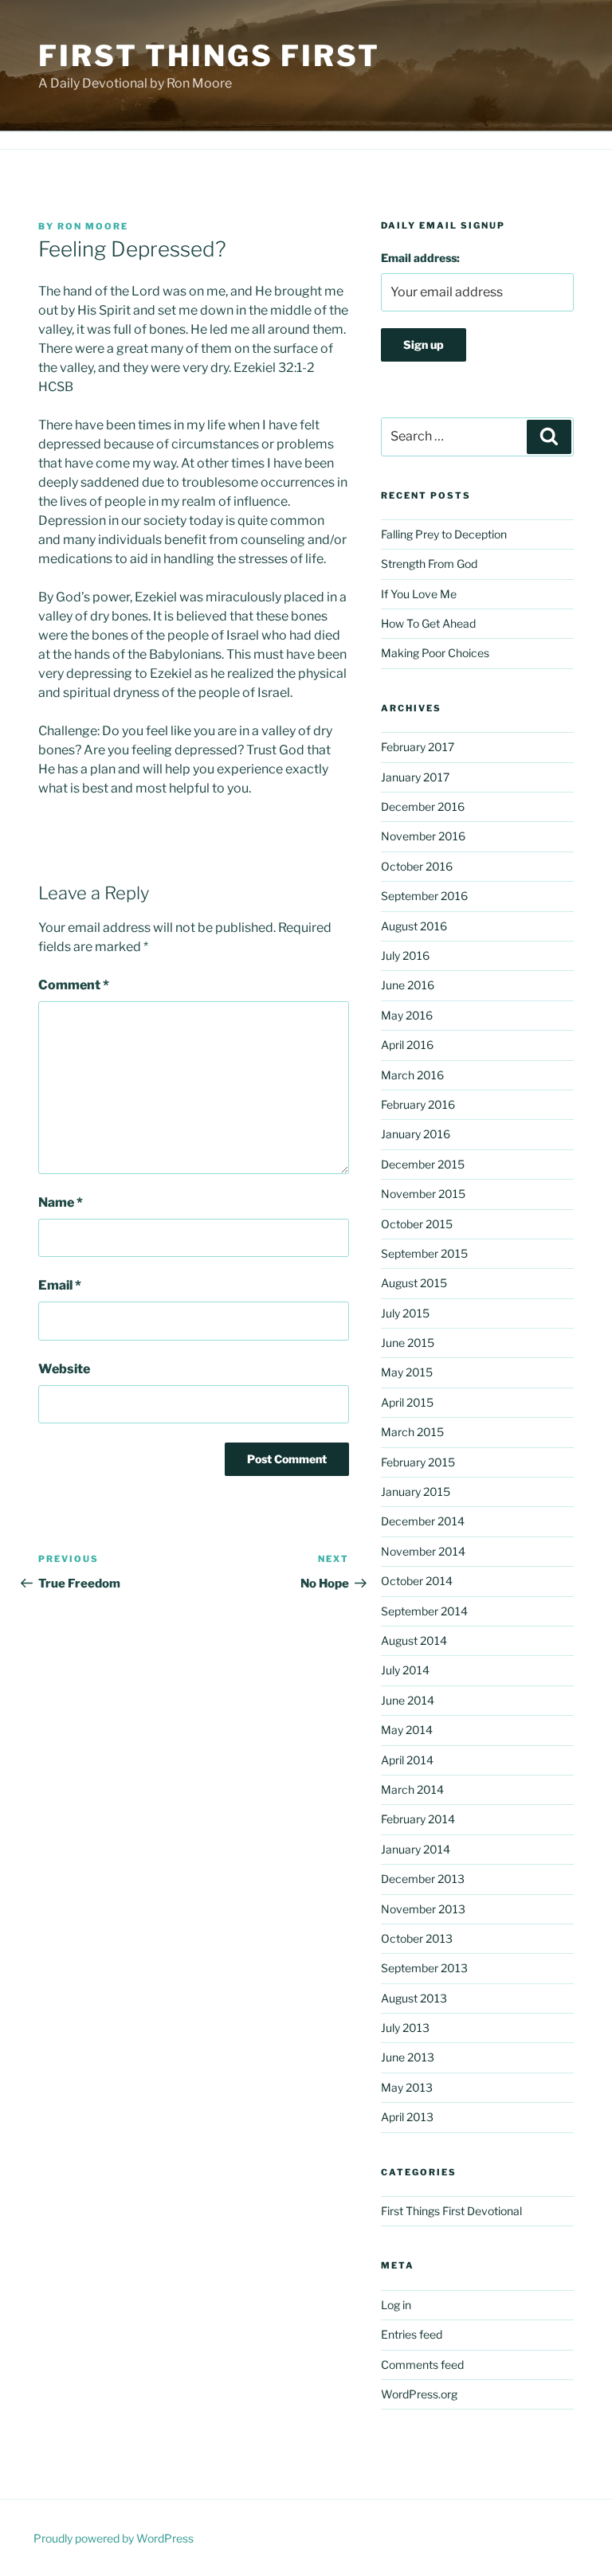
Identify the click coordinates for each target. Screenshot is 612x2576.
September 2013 (424, 1968)
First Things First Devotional (451, 2211)
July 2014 (405, 1670)
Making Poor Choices (435, 653)
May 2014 (407, 1730)
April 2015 (407, 1402)
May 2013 (407, 2087)
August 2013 (414, 1998)
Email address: (420, 258)
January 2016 (416, 1134)
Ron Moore (93, 226)
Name (61, 1202)
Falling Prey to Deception (444, 534)
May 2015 (407, 1372)
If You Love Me (419, 594)
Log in (396, 2305)
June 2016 (408, 985)
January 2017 (415, 777)
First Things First (209, 56)
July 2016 (405, 955)
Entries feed (412, 2334)
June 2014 (408, 1700)
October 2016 (417, 866)
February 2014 (418, 1819)
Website (64, 1369)
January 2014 (416, 1849)
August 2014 (414, 1640)
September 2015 (424, 1253)
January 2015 (416, 1492)
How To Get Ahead (428, 623)
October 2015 (417, 1224)
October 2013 (417, 1938)
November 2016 (423, 836)
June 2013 (408, 2057)
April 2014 (407, 1760)
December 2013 (423, 1879)
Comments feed (422, 2365)
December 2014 (423, 1521)
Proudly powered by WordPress (114, 2538)
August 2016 (414, 926)
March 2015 (412, 1432)
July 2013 (405, 2028)
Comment (74, 985)
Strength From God (429, 564)
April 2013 (407, 2117)
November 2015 (423, 1194)
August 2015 (414, 1283)
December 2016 (423, 806)
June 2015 (408, 1343)
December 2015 (423, 1164)
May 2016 (407, 1015)
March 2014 (412, 1789)
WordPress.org (419, 2394)
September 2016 (424, 896)
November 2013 (423, 1909)
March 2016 (412, 1075)
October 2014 (417, 1581)
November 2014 (423, 1551)
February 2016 (418, 1104)
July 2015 (405, 1313)
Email (60, 1285)
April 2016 (407, 1045)
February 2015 (418, 1462)
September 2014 (424, 1611)
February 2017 (418, 747)
